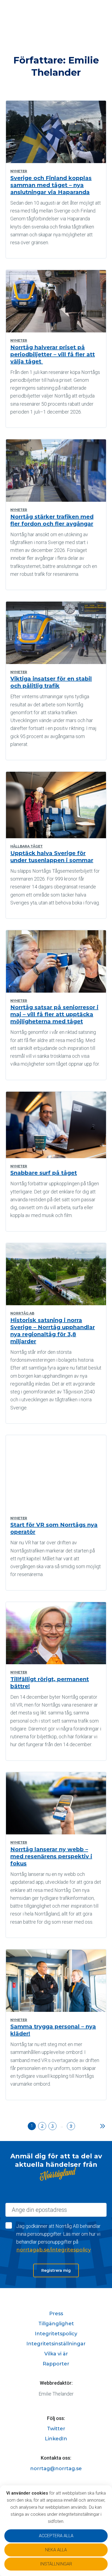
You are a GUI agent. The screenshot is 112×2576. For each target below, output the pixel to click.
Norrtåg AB (22, 1313)
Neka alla (56, 2550)
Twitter (56, 2429)
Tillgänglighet (56, 2324)
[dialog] (56, 2531)
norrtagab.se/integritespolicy (54, 2250)
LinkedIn (56, 2439)
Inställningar (56, 2564)
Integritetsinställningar (56, 2344)
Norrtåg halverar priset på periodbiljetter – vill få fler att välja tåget (53, 354)
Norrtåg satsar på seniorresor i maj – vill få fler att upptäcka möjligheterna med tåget (54, 1014)
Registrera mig (56, 2270)
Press (56, 2314)
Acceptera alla (56, 2536)
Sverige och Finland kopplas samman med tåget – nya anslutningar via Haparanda (51, 185)
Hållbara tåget (27, 846)
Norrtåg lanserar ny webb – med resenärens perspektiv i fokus (51, 1856)
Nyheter (19, 171)
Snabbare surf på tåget (44, 1173)
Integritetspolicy (56, 2334)
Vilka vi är (56, 2354)
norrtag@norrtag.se (56, 2469)
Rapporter (56, 2364)
